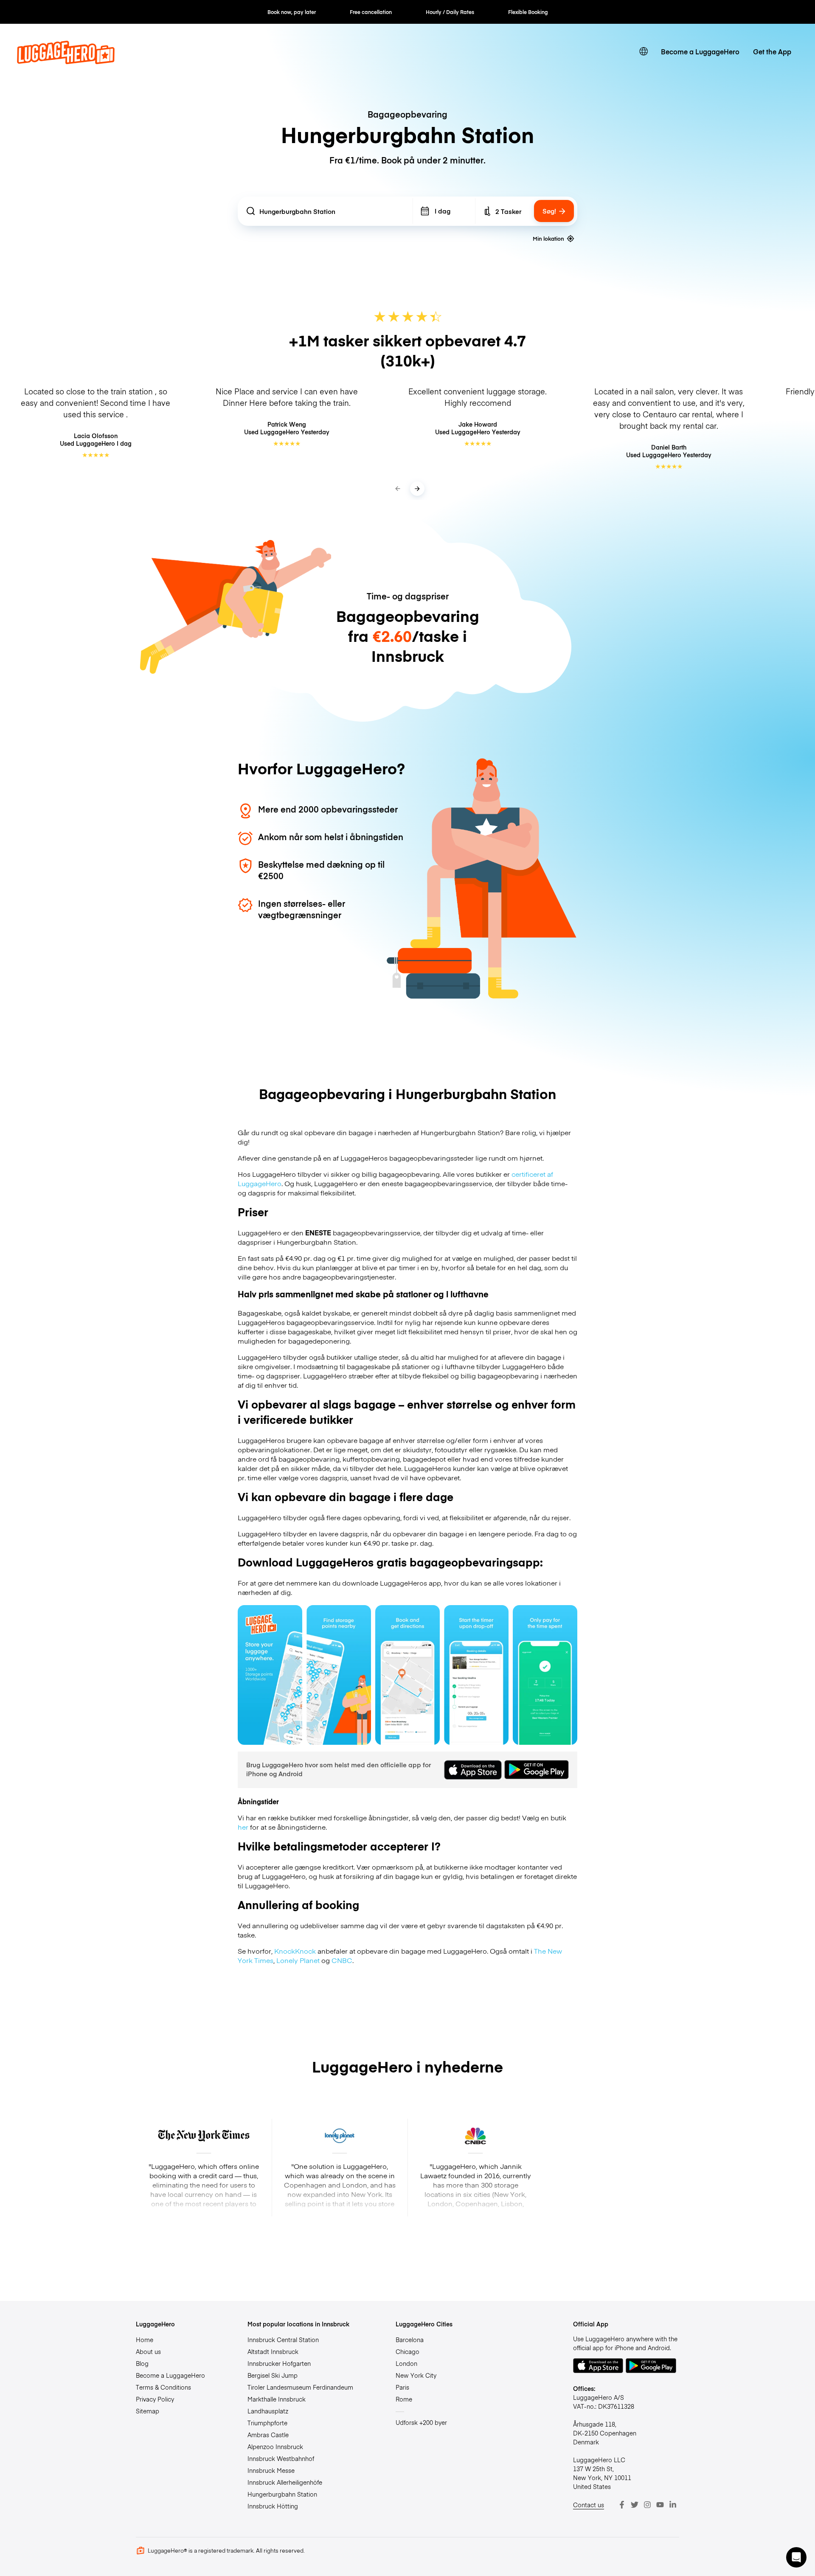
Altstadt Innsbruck (273, 2351)
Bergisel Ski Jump (273, 2375)
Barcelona (410, 2340)
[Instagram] (647, 2505)
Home (145, 2340)
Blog (142, 2363)
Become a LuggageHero (700, 51)
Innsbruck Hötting (273, 2506)
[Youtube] (660, 2505)
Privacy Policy (155, 2399)
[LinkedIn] (673, 2505)
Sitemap (148, 2411)
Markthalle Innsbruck (277, 2399)
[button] (796, 2557)
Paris (402, 2387)
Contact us (589, 2505)
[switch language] (644, 51)
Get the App (772, 51)
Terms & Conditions (163, 2387)
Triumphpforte (267, 2423)
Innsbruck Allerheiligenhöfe (285, 2482)
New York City (416, 2375)
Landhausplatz (268, 2411)
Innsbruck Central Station (283, 2340)
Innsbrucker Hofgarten (279, 2363)
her (243, 1827)
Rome (404, 2399)
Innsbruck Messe (271, 2470)
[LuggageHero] (66, 61)
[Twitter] (635, 2505)
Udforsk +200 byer (421, 2422)
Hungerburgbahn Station (282, 2494)
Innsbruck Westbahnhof (281, 2458)
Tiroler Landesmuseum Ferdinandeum (300, 2387)
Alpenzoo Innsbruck (275, 2447)
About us (148, 2351)
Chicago (407, 2351)
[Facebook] (622, 2505)
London (406, 2363)
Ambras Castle (268, 2435)
